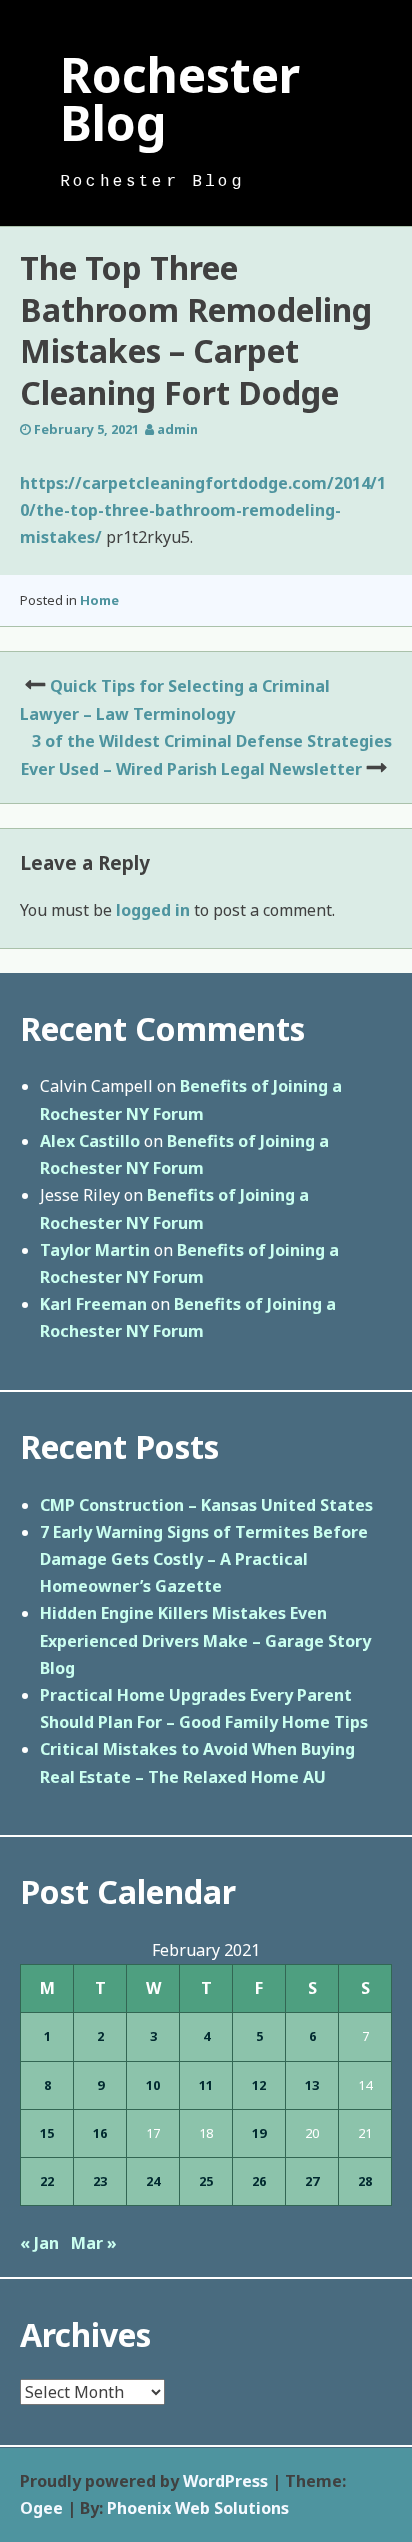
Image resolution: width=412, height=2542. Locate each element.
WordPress (225, 2481)
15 (47, 2133)
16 (100, 2133)
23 (100, 2181)
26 (259, 2181)
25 (206, 2181)
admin (177, 429)
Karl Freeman (93, 1304)
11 (206, 2085)
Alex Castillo (90, 1141)
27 (312, 2181)
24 (153, 2181)
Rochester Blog (180, 98)
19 (259, 2133)
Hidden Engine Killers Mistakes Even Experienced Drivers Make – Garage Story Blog (205, 1640)
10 (153, 2085)
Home (99, 600)
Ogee (41, 2508)
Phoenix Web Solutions (198, 2508)
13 (312, 2085)
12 (259, 2085)
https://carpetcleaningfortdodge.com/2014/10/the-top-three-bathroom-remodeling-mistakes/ (203, 510)
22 (47, 2181)
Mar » (94, 2243)
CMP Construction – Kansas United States (206, 1505)
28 (365, 2181)
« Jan (39, 2243)
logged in (153, 910)
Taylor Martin (95, 1250)
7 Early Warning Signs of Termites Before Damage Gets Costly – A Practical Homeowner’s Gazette (204, 1559)
